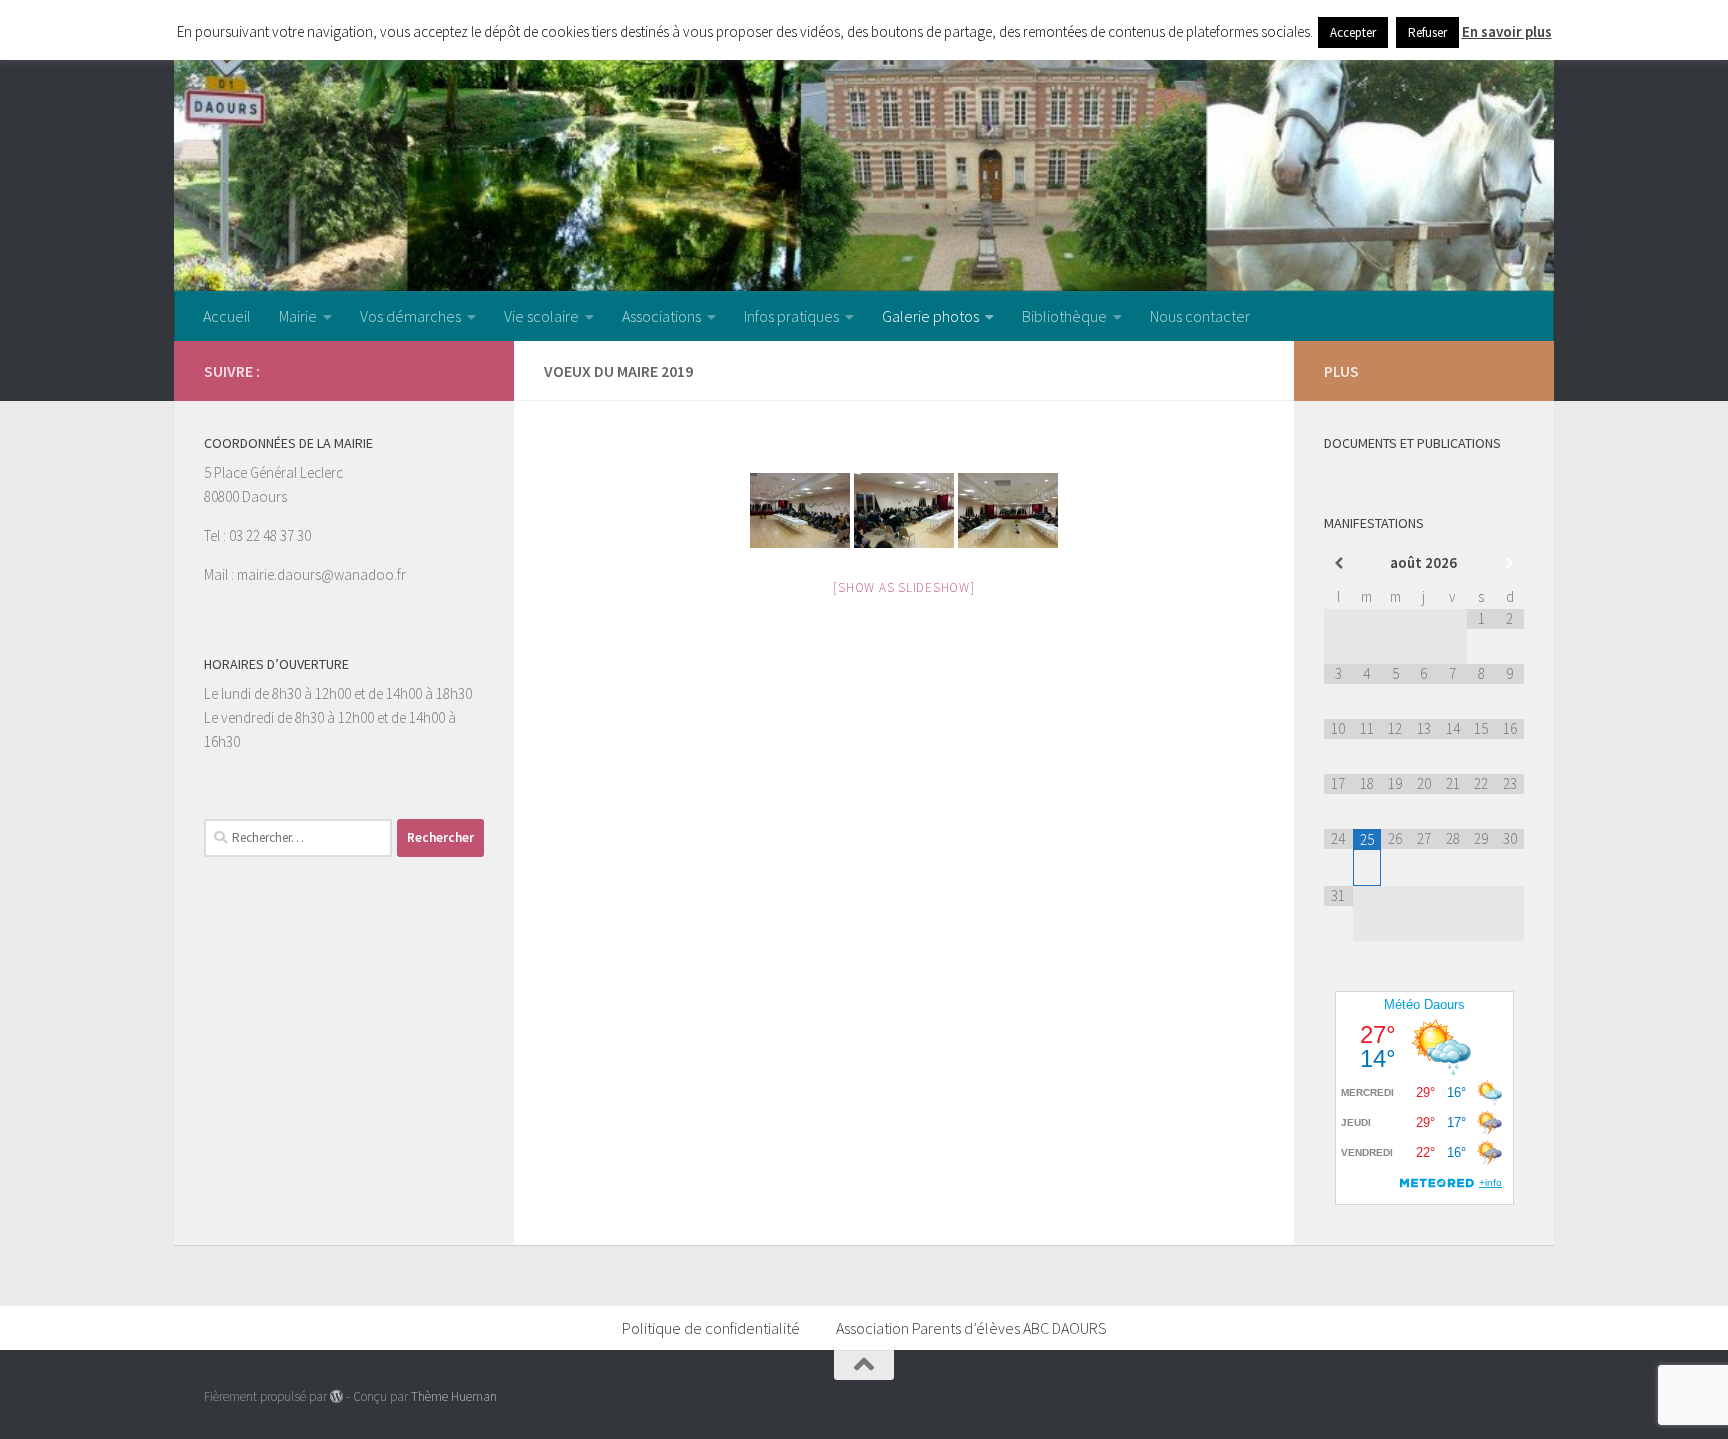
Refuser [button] (1427, 32)
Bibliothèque (1064, 316)
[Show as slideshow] (903, 587)
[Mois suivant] (1509, 563)
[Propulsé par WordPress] (336, 1396)
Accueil (227, 316)
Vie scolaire (541, 316)
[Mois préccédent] (1338, 563)
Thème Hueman (454, 1396)
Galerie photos (930, 316)
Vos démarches (410, 316)
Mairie (298, 316)
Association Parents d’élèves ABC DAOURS (971, 1328)
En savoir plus (1507, 31)
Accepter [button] (1353, 32)
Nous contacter (1200, 316)
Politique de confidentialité (711, 1328)
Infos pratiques (791, 316)
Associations (661, 316)
